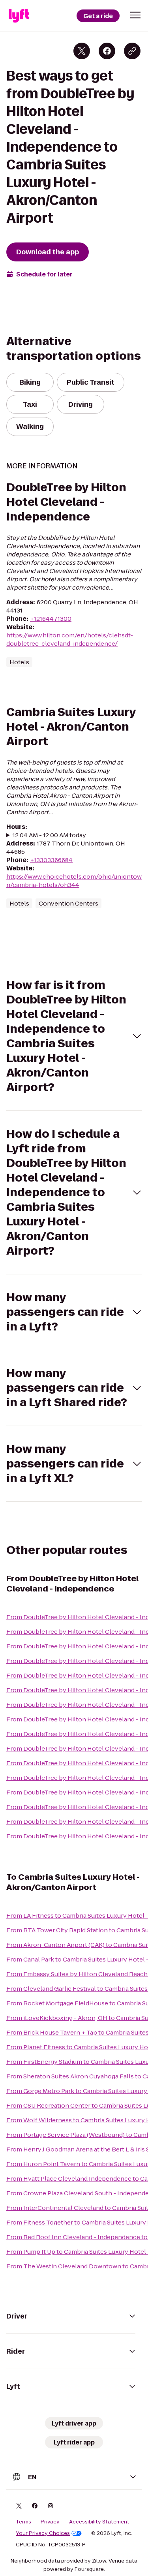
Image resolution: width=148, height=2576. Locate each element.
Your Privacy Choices (43, 2533)
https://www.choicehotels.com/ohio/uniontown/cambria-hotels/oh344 (74, 881)
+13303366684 (51, 860)
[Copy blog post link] (132, 51)
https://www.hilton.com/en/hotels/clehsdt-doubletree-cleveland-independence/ (70, 639)
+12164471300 (51, 619)
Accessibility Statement (99, 2522)
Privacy (50, 2522)
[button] (135, 15)
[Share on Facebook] (107, 51)
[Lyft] (19, 16)
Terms (23, 2522)
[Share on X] (82, 51)
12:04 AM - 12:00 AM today (49, 835)
